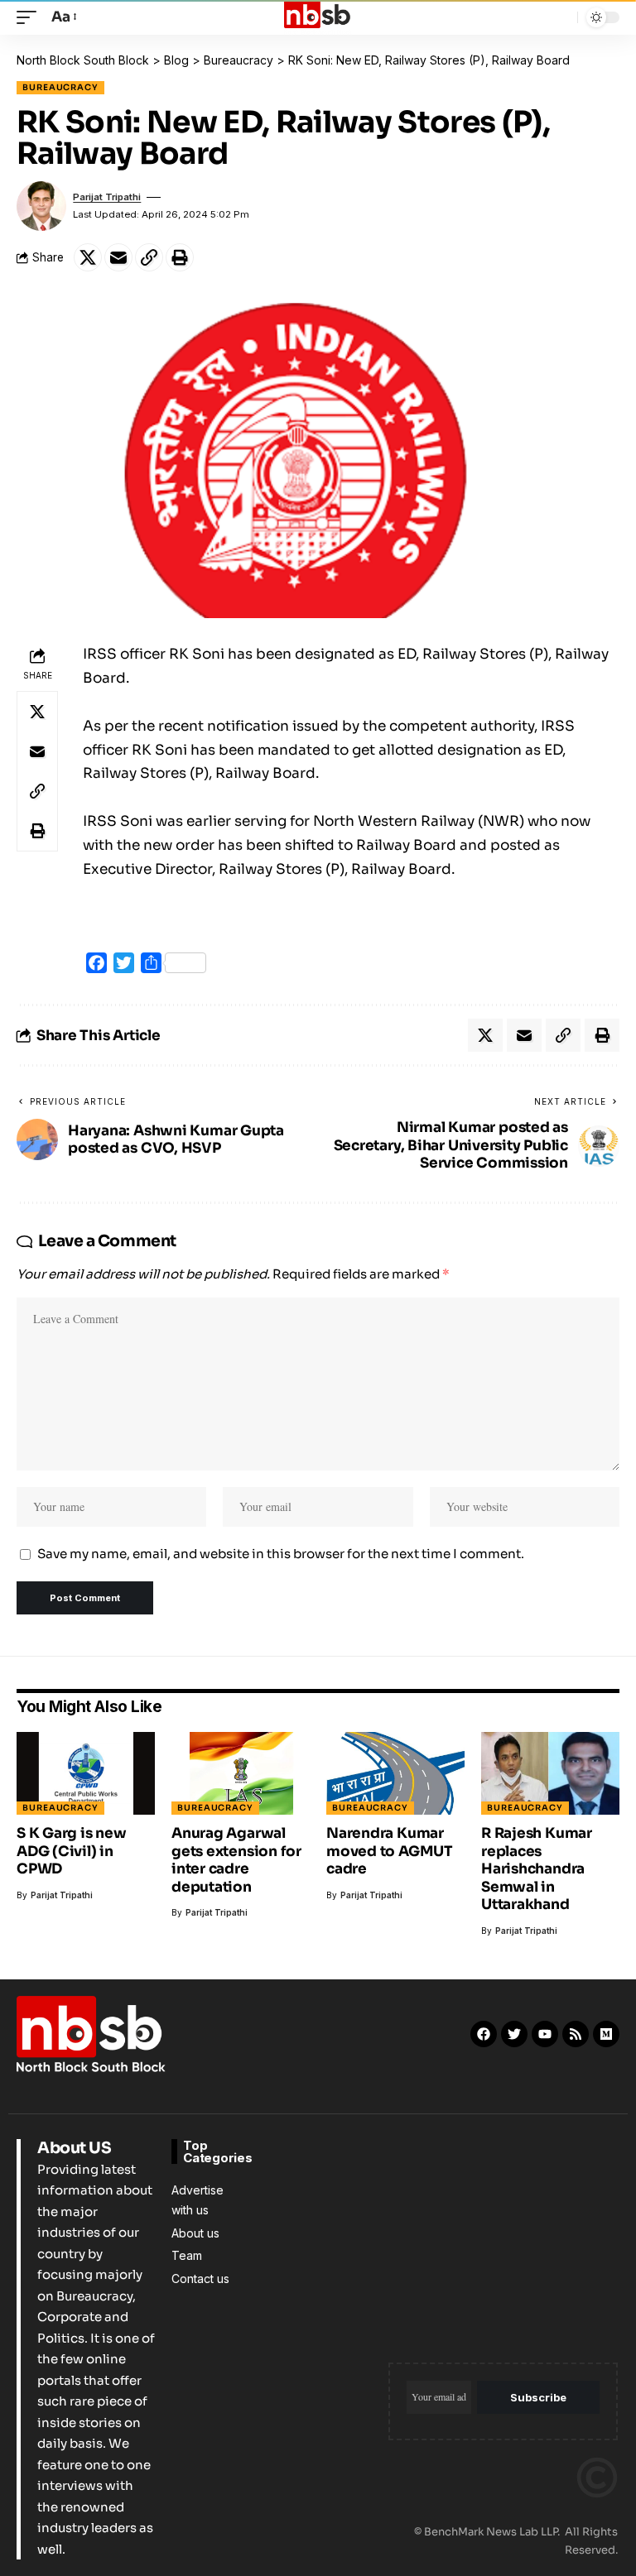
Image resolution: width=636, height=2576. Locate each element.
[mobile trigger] (31, 18)
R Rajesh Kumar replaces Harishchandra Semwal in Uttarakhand (537, 1869)
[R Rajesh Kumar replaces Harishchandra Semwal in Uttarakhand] (550, 1773)
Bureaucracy (60, 87)
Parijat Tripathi (107, 197)
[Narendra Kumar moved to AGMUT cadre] (395, 1773)
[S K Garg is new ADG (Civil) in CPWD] (86, 1773)
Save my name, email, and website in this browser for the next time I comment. (281, 1554)
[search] (561, 17)
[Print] (180, 257)
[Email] (118, 257)
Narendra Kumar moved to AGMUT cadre (390, 1851)
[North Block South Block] (318, 17)
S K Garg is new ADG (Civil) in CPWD (72, 1851)
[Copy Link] (149, 257)
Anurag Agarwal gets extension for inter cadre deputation (236, 1860)
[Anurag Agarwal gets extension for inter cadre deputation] (241, 1773)
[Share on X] (88, 257)
